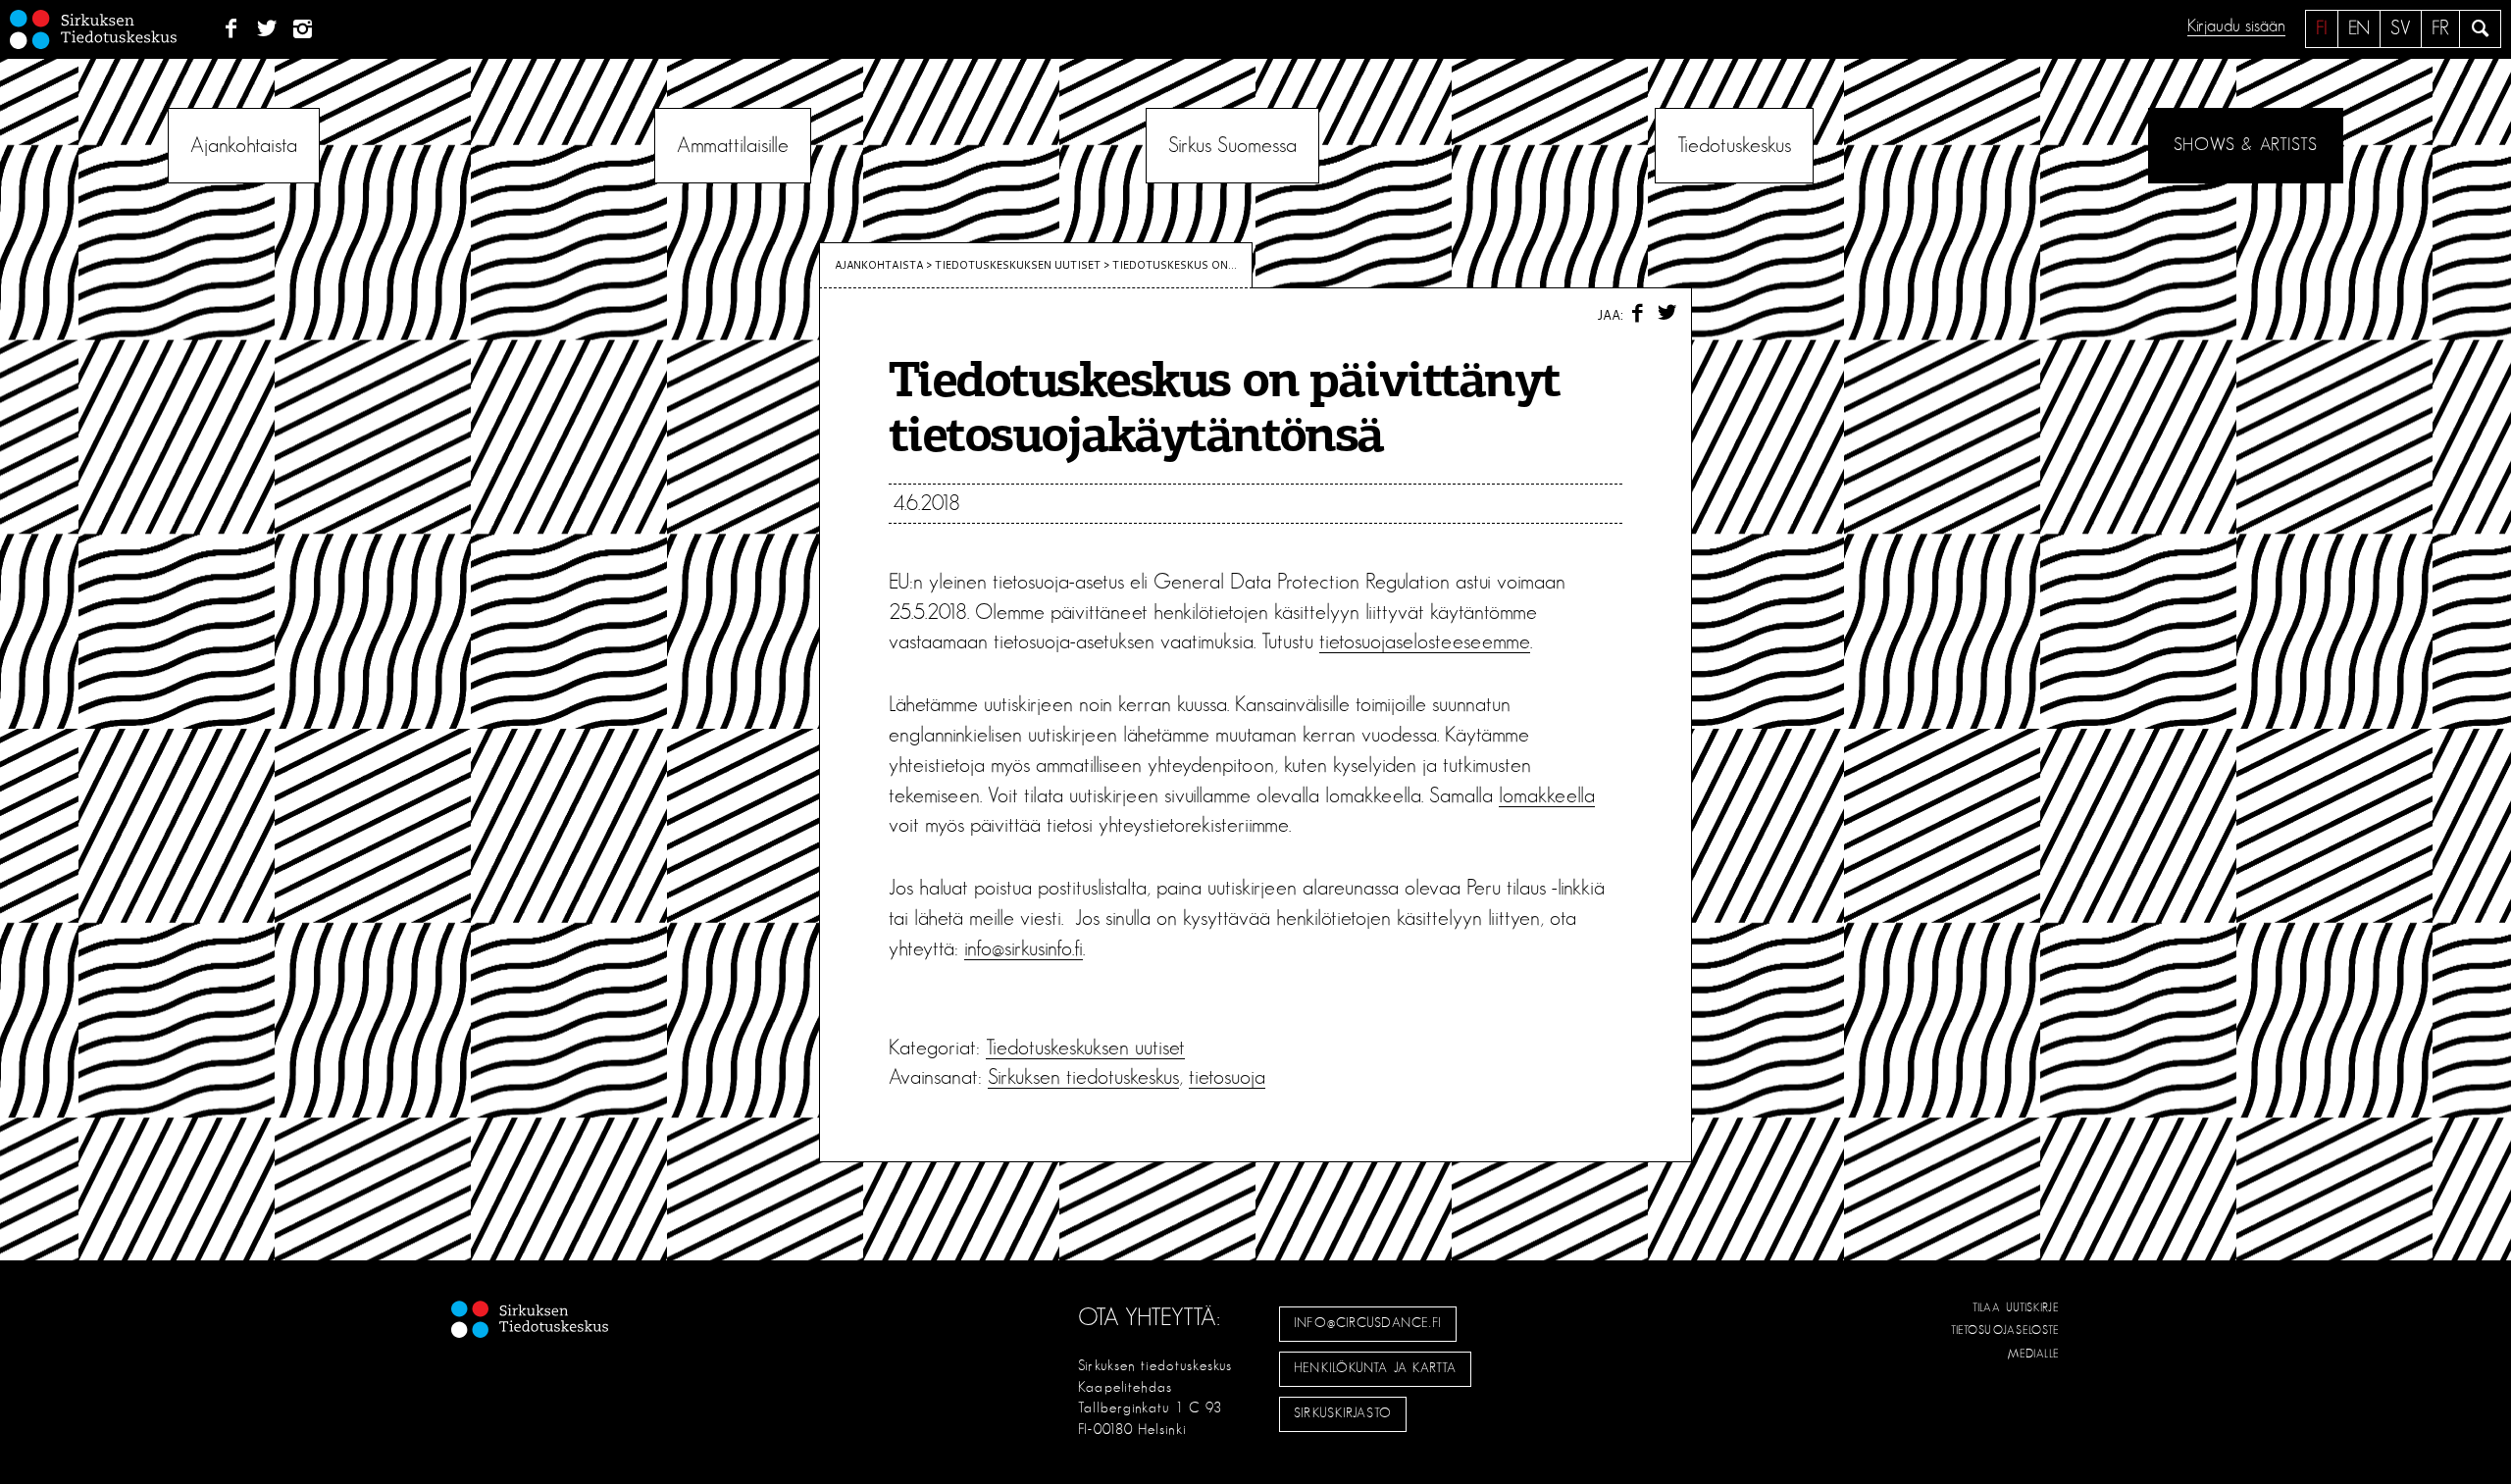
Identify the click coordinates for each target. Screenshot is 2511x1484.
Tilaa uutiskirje (2016, 1307)
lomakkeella (1547, 795)
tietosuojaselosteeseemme (1425, 641)
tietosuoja (1227, 1077)
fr (2440, 28)
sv (2401, 28)
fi (2322, 28)
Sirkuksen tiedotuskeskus (1083, 1077)
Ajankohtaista (244, 145)
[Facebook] (231, 29)
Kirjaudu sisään (2236, 26)
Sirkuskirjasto (1343, 1413)
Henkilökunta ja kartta (1375, 1368)
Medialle (2034, 1354)
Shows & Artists (2246, 145)
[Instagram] (304, 29)
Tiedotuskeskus (1734, 145)
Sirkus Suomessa (1232, 145)
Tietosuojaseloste (2005, 1330)
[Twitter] (267, 29)
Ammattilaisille (733, 145)
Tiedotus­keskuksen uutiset (1018, 265)
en (2359, 28)
